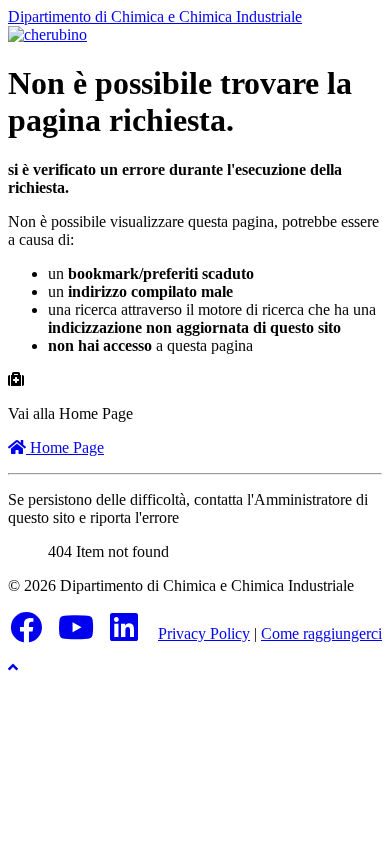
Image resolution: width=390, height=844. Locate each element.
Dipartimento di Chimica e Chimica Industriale (155, 16)
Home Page (65, 447)
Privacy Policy (204, 633)
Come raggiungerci (321, 633)
